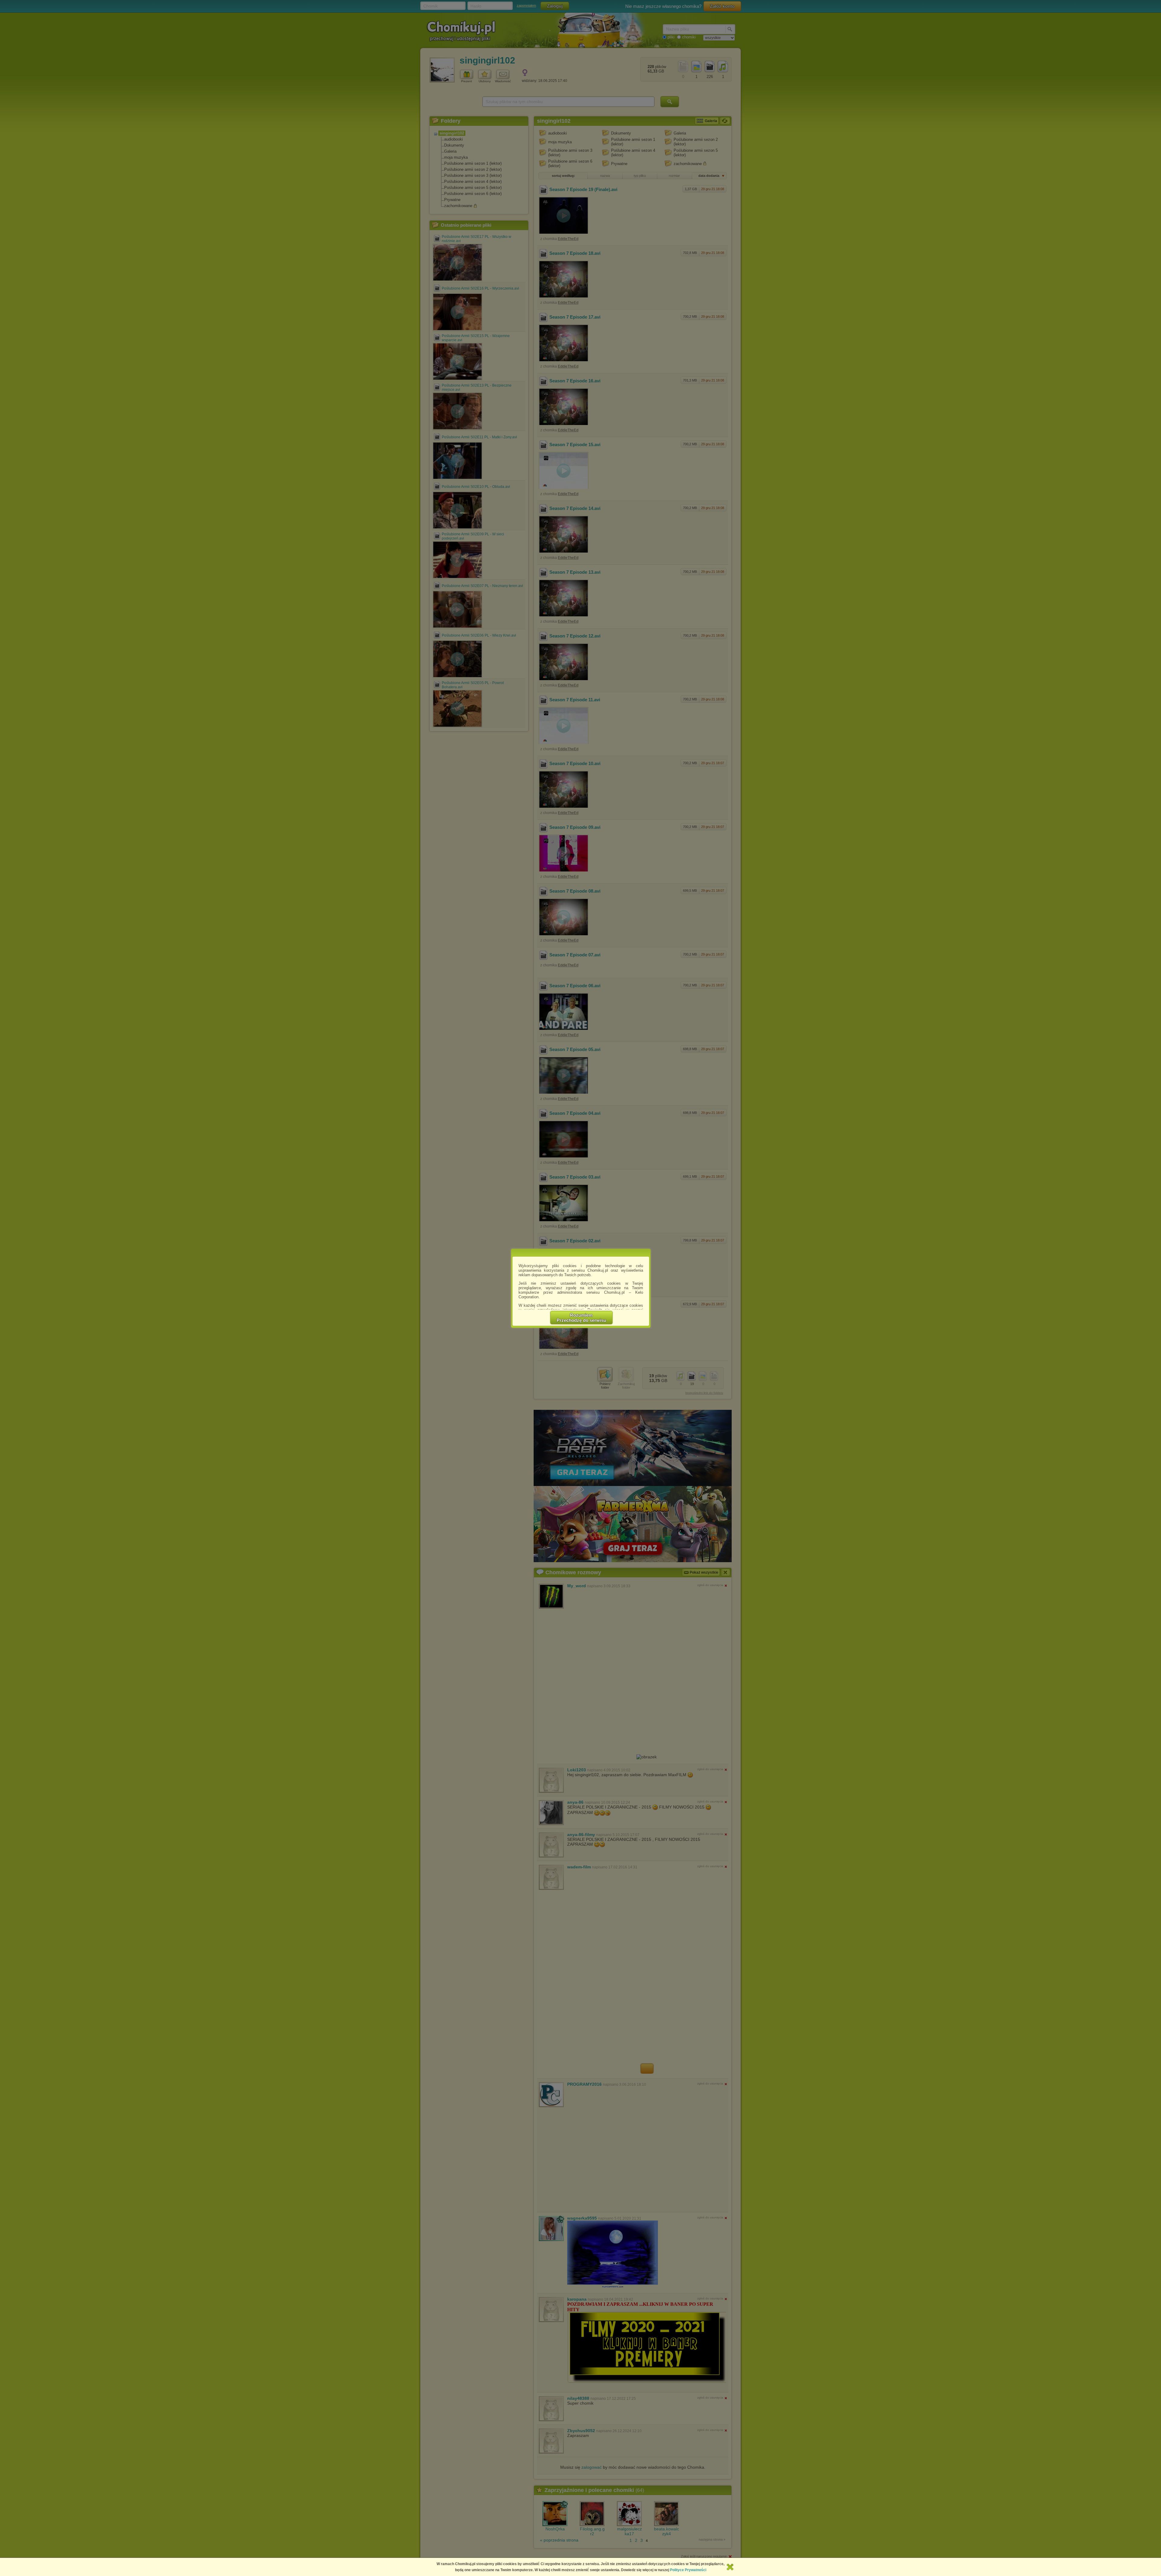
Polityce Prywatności (688, 2570)
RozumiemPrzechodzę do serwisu (581, 1318)
